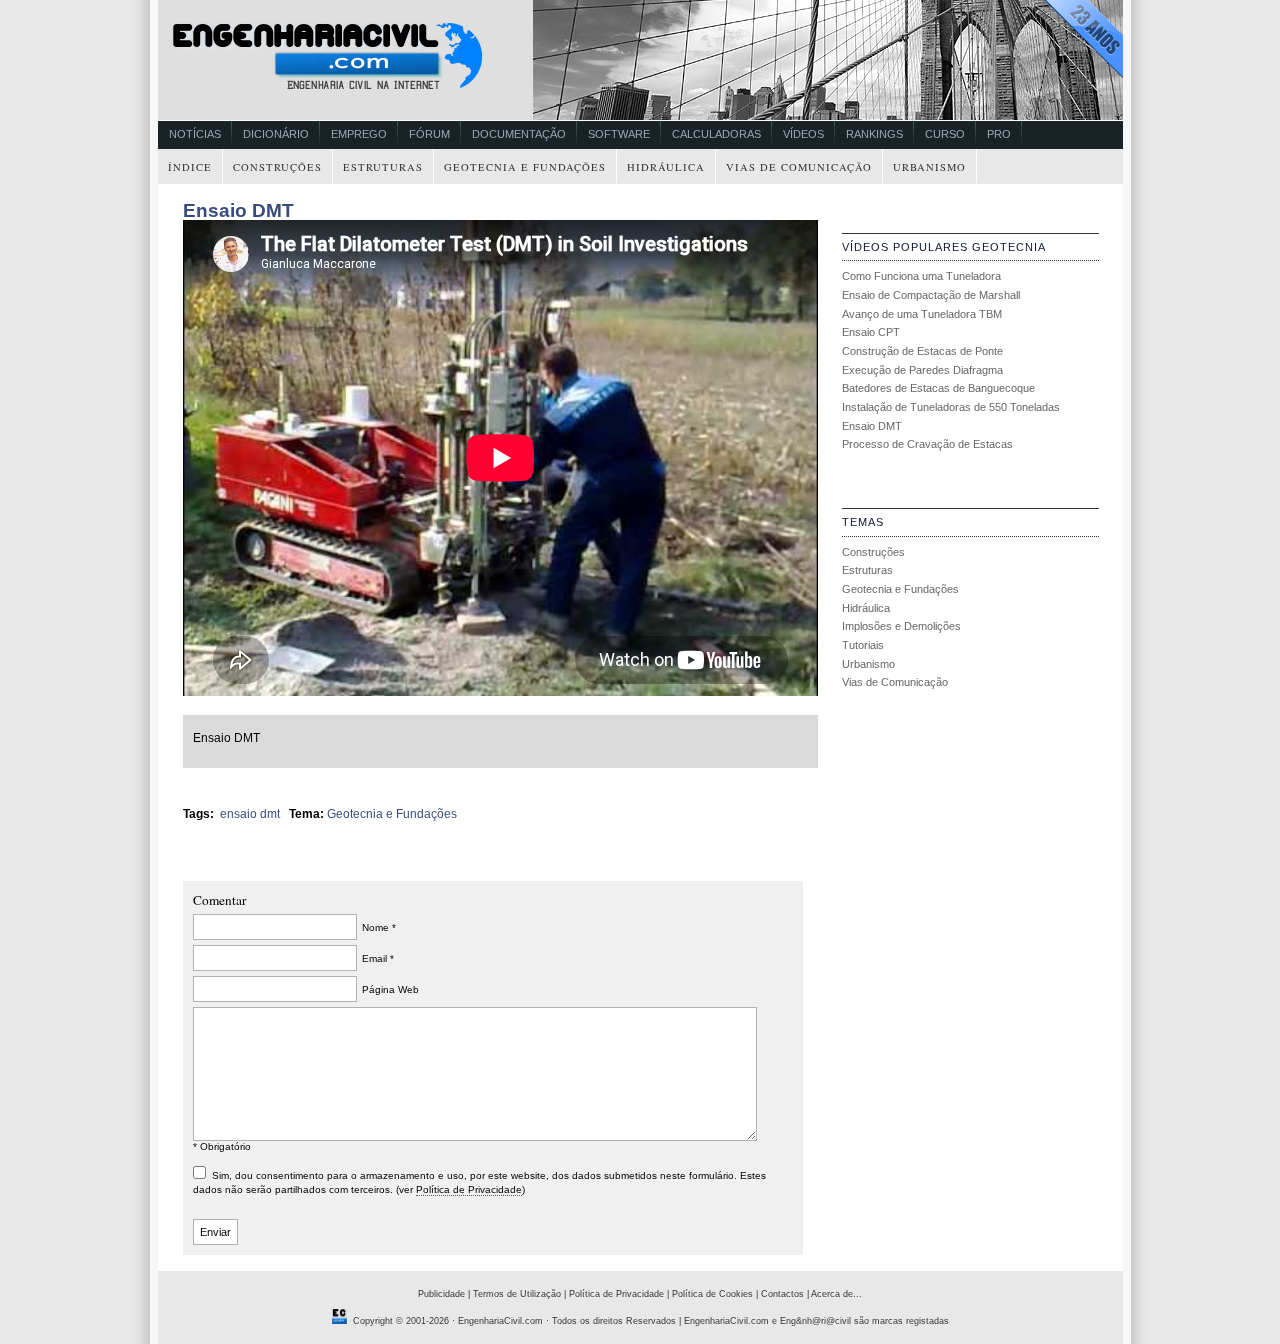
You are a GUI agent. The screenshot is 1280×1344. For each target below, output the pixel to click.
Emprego (359, 134)
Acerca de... (836, 1294)
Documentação (519, 134)
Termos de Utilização (517, 1294)
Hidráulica (666, 167)
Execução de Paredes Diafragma (922, 370)
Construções (277, 167)
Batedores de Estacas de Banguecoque (938, 388)
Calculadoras (716, 134)
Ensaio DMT (238, 210)
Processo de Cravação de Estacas (927, 444)
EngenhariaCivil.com (500, 1321)
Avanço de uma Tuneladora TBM (922, 314)
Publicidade (441, 1294)
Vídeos (803, 134)
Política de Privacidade (469, 1189)
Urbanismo (929, 167)
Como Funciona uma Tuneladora (921, 276)
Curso (945, 134)
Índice (190, 167)
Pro (999, 134)
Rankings (874, 134)
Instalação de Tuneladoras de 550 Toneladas (951, 407)
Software (619, 134)
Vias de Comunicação (799, 167)
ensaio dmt (250, 814)
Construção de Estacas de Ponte (922, 351)
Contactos (782, 1294)
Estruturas (383, 167)
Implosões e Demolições (901, 626)
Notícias (195, 134)
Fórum (429, 134)
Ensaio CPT (871, 332)
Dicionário (276, 134)
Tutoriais (863, 645)
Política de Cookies (712, 1294)
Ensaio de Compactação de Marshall (931, 295)
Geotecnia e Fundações (525, 167)
